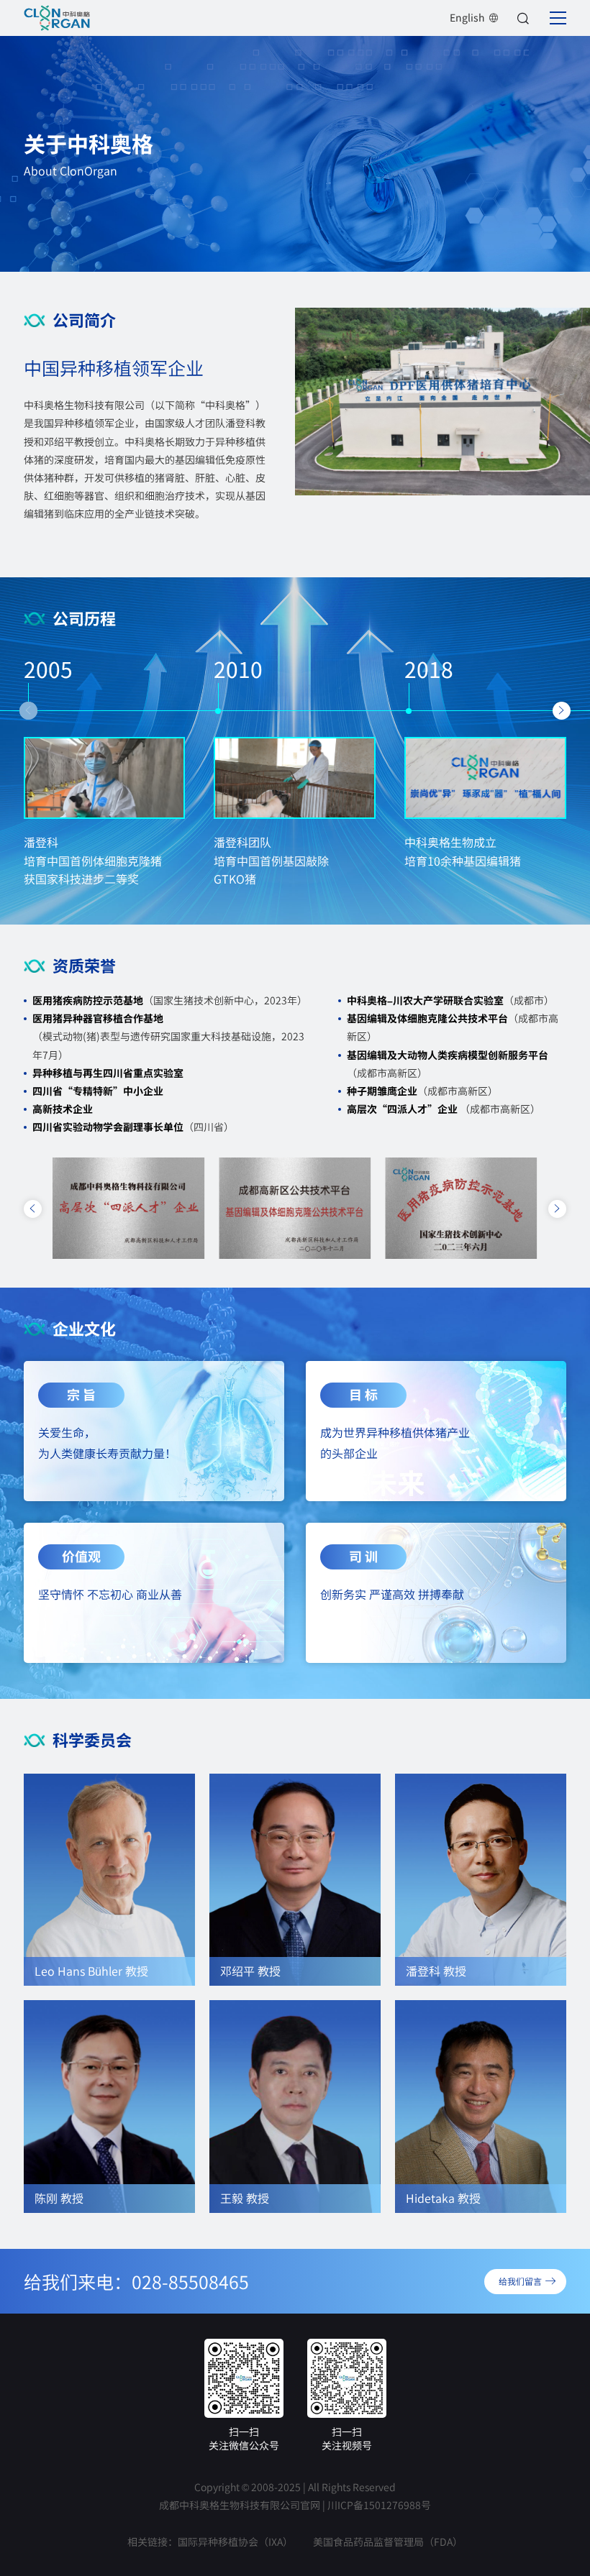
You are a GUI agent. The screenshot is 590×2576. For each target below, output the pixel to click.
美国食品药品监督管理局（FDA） (388, 2541)
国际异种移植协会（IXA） (235, 2541)
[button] (28, 711)
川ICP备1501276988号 (379, 2505)
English (467, 17)
